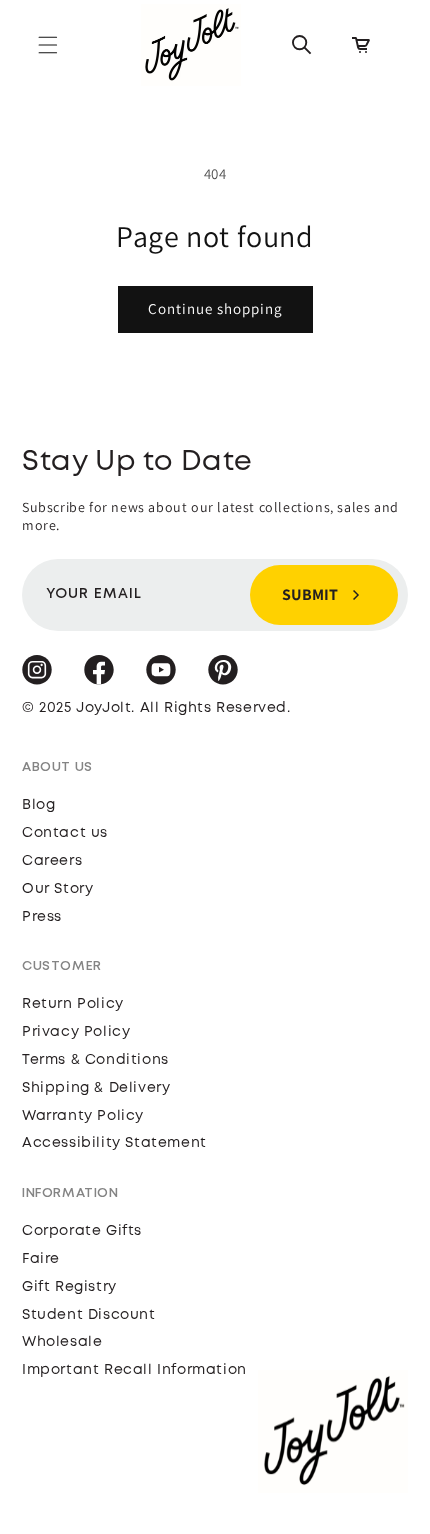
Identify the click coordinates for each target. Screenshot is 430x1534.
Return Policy (73, 1004)
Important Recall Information (134, 1370)
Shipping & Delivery (96, 1088)
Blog (38, 805)
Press (42, 917)
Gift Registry (69, 1287)
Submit (310, 594)
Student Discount (89, 1315)
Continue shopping (215, 308)
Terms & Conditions (95, 1060)
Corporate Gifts (82, 1231)
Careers (52, 861)
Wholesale (62, 1342)
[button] (48, 45)
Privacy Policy (76, 1032)
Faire (41, 1259)
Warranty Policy (83, 1116)
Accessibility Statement (114, 1143)
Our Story (57, 889)
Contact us (65, 833)
